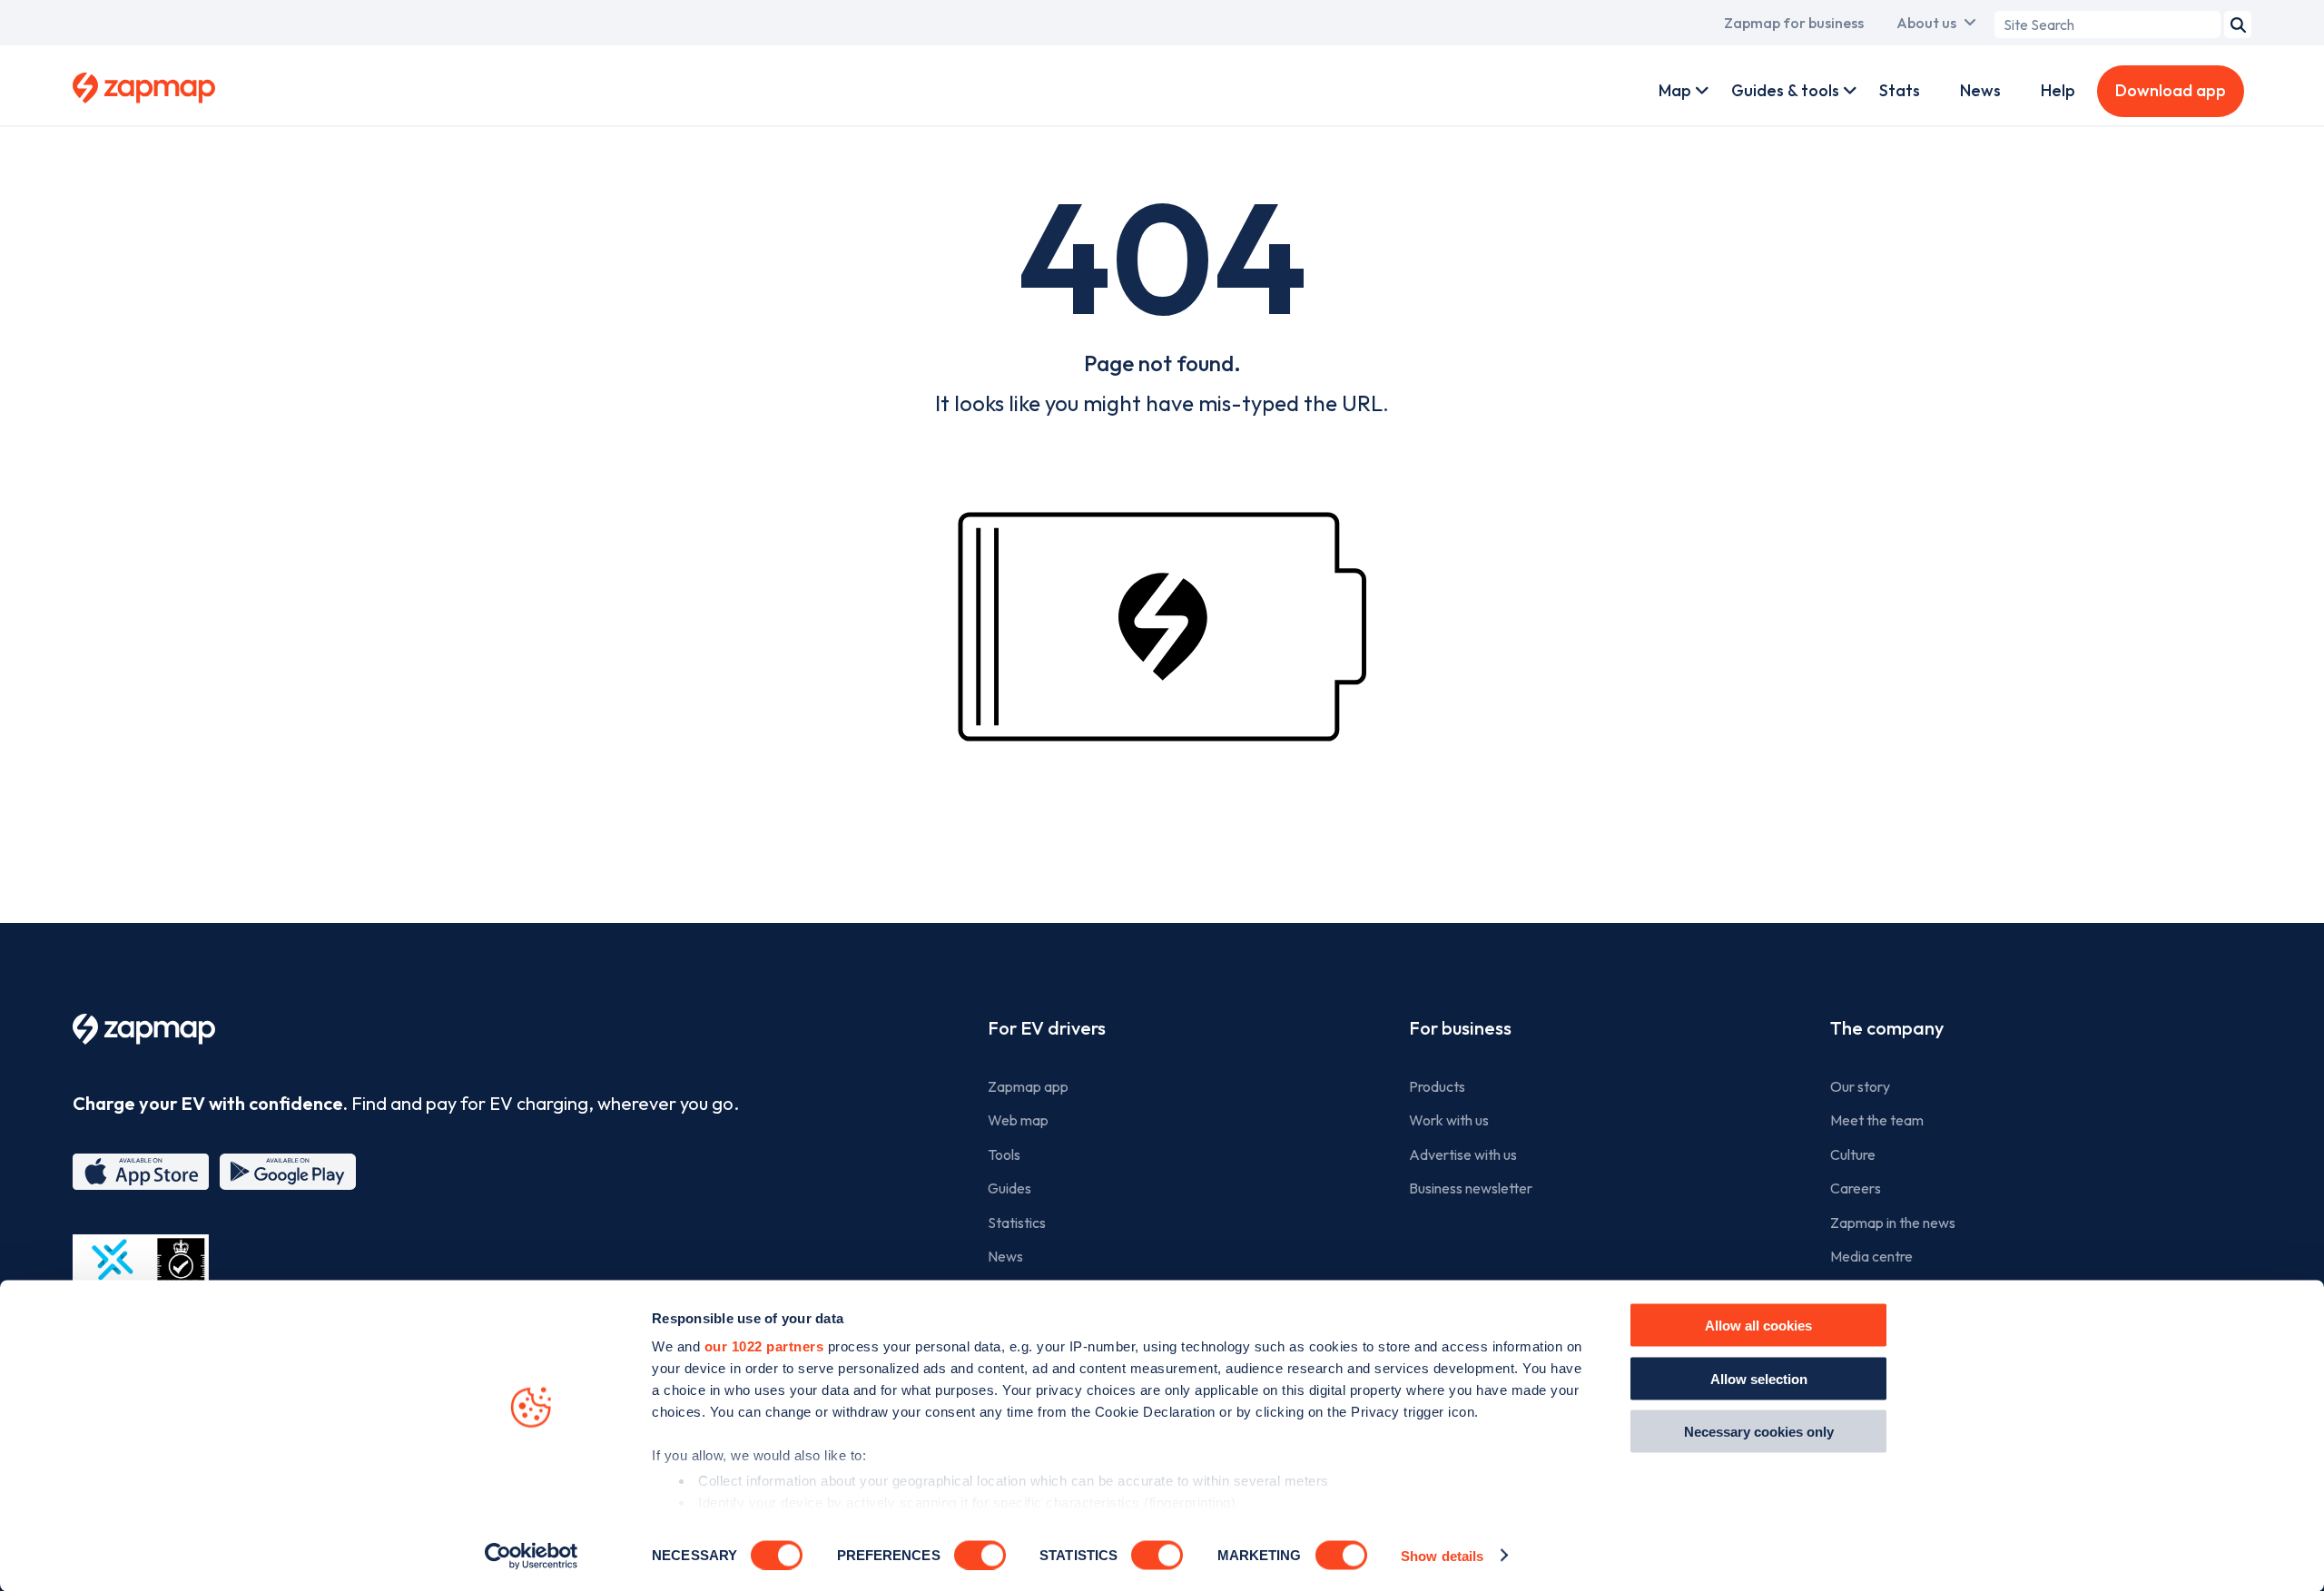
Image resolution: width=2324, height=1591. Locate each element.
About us (1926, 23)
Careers (1856, 1188)
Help (2058, 90)
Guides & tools (1785, 90)
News (1980, 90)
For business (1460, 1028)
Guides (1009, 1188)
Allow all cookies (1758, 1326)
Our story (1860, 1086)
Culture (1853, 1154)
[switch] (980, 1555)
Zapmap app (1028, 1086)
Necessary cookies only (1759, 1432)
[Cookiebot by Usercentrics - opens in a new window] (532, 1556)
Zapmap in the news (1893, 1223)
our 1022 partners (764, 1346)
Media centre (1871, 1256)
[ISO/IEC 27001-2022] (141, 1277)
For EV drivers (1047, 1028)
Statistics (1017, 1223)
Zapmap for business (1794, 23)
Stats (1900, 90)
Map (1675, 90)
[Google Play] (288, 1172)
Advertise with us (1463, 1154)
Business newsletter (1471, 1188)
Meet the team (1877, 1120)
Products (1437, 1086)
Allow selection (1759, 1378)
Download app (2171, 90)
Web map (1018, 1120)
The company (1887, 1028)
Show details (1442, 1555)
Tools (1004, 1154)
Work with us (1449, 1120)
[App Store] (141, 1172)
